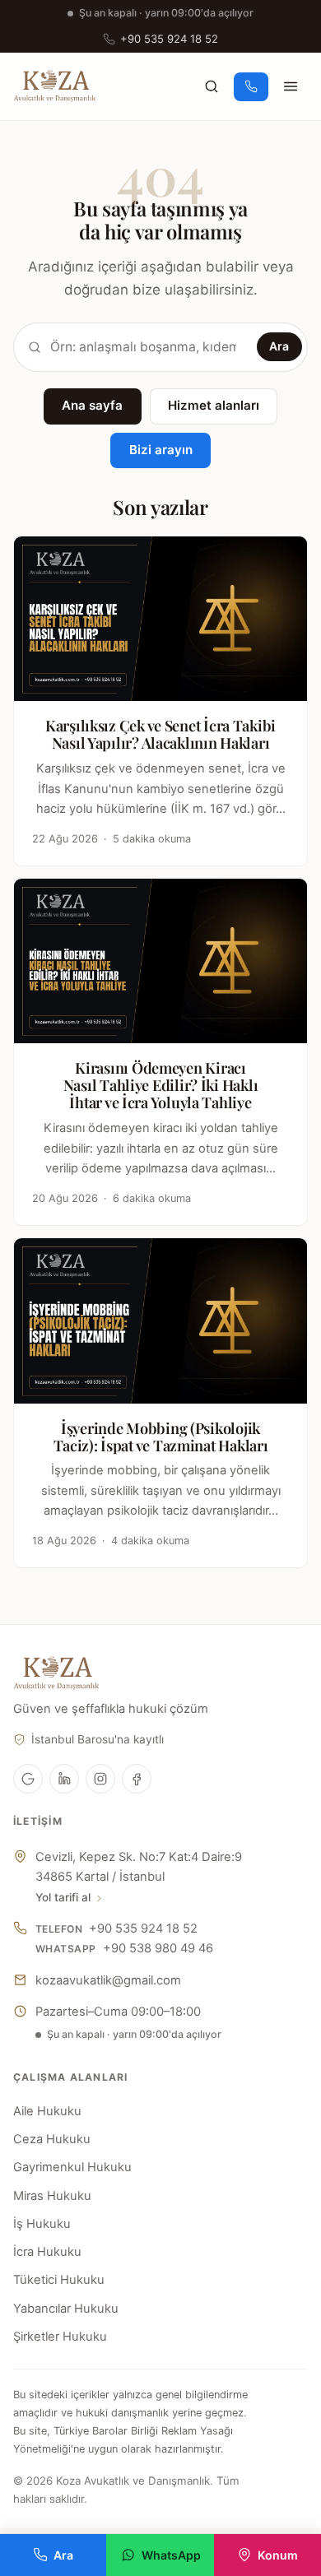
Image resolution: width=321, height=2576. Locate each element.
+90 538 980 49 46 (158, 1948)
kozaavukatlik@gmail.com (108, 1980)
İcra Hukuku (47, 2252)
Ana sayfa (92, 405)
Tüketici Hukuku (59, 2280)
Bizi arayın (161, 450)
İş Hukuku (42, 2224)
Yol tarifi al (63, 1897)
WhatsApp (171, 2555)
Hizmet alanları (214, 405)
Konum (278, 2555)
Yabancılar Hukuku (66, 2309)
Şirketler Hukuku (60, 2337)
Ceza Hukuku (52, 2139)
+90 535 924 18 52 (169, 39)
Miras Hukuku (52, 2196)
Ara (279, 346)
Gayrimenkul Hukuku (72, 2167)
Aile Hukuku (47, 2111)
